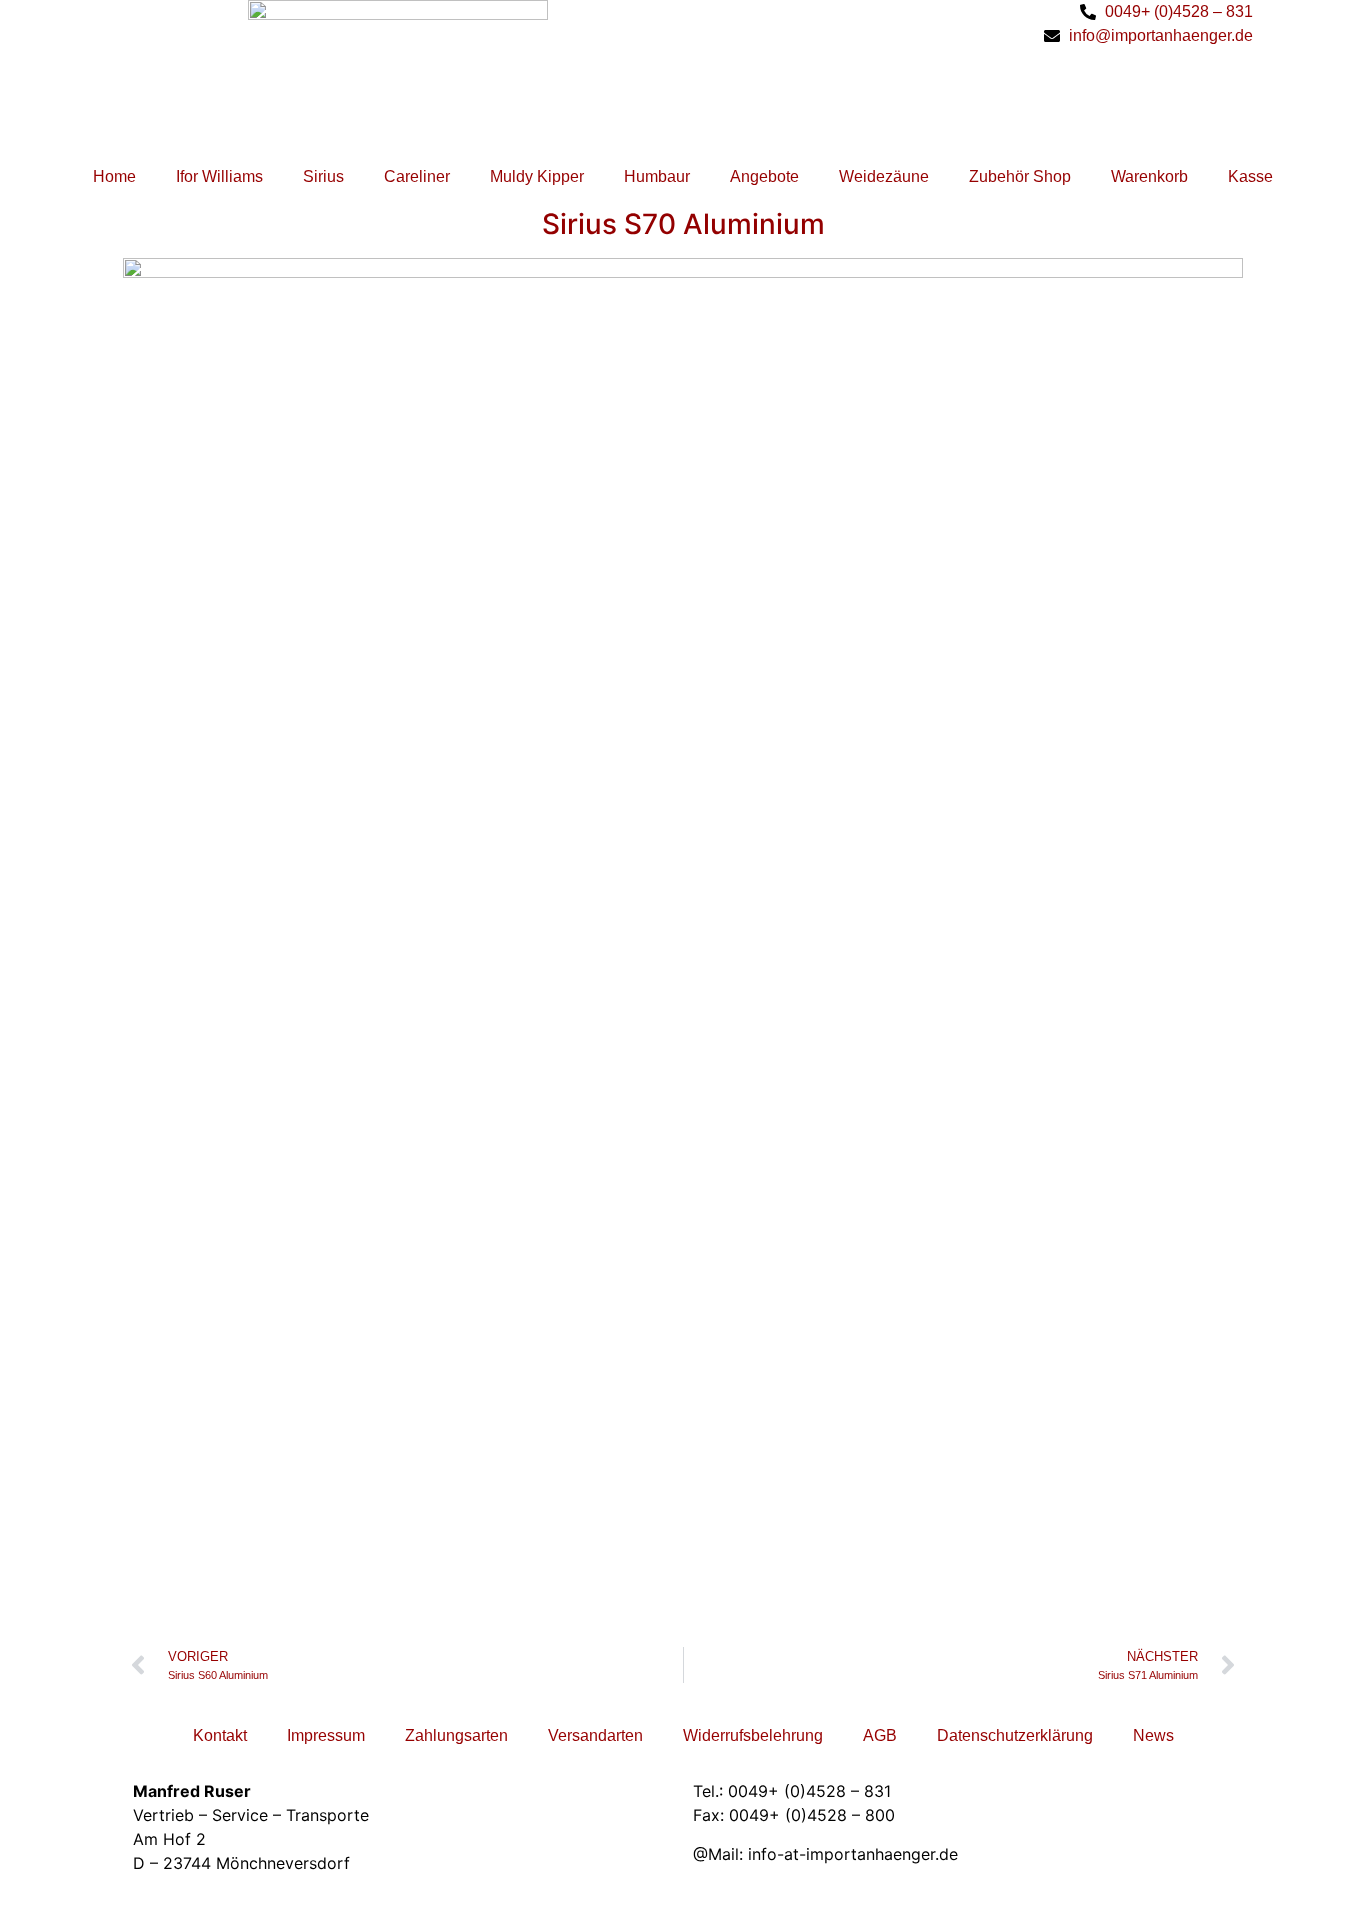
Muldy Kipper (537, 176)
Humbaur (657, 176)
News (1153, 1735)
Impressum (326, 1735)
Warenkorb (1149, 176)
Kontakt (220, 1735)
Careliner (417, 176)
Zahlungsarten (456, 1735)
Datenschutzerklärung (1015, 1735)
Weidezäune (884, 176)
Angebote (764, 176)
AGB (880, 1735)
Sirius (323, 176)
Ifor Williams (219, 176)
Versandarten (595, 1735)
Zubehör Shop (1020, 176)
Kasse (1250, 176)
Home (114, 176)
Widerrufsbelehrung (753, 1735)
